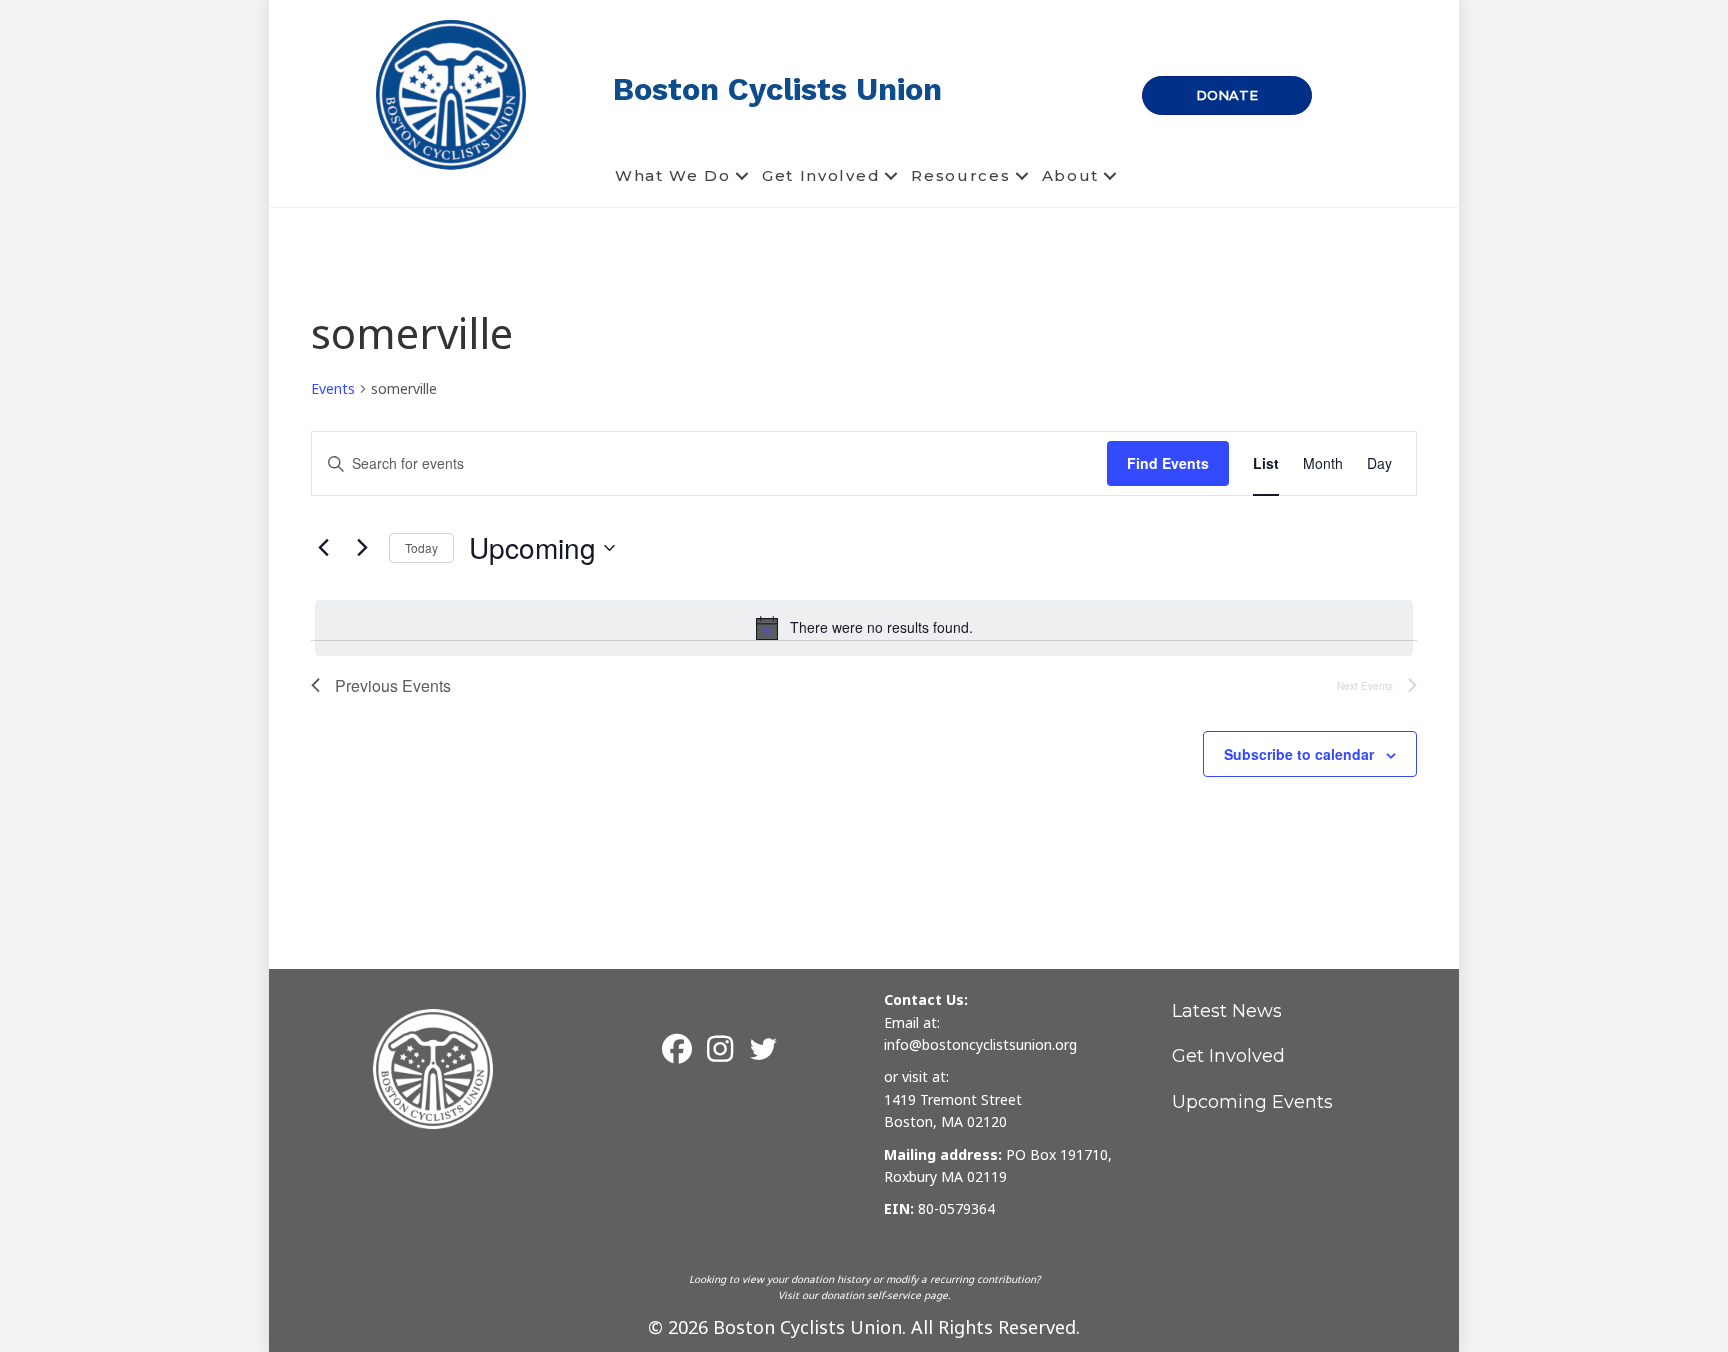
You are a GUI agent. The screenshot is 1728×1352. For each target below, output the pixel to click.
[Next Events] (362, 548)
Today (421, 547)
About (1071, 175)
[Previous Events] (323, 548)
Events (333, 388)
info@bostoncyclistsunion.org (980, 1044)
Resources (960, 175)
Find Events (1168, 463)
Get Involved (821, 175)
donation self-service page (884, 1295)
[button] (742, 176)
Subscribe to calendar (1299, 754)
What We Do (673, 175)
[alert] (864, 628)
